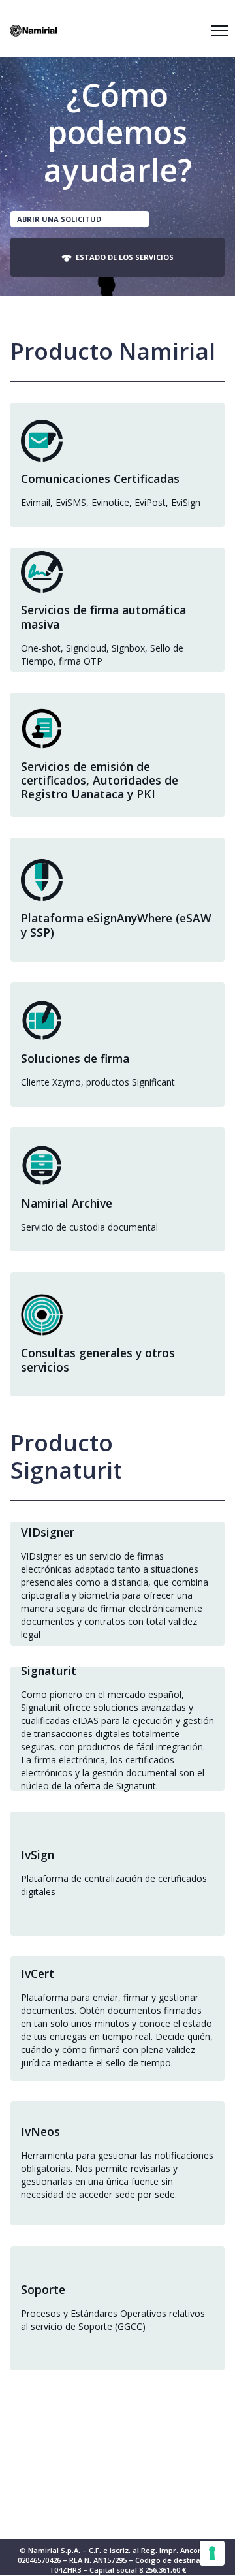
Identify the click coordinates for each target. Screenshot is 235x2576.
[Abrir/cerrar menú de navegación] (220, 31)
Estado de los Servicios (123, 257)
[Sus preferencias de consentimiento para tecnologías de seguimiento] (212, 2553)
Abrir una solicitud (59, 219)
